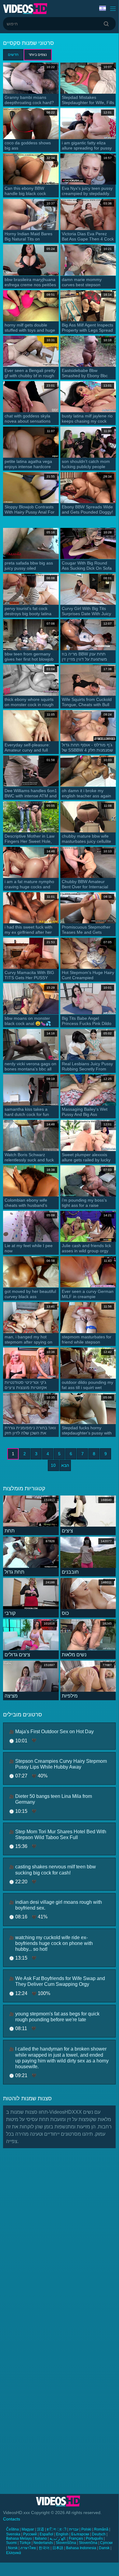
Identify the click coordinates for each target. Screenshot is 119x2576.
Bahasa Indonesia (81, 2548)
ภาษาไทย (28, 2548)
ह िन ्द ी (57, 2529)
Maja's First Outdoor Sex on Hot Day (54, 1732)
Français (76, 2538)
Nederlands (43, 2543)
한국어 (44, 2548)
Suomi (11, 2543)
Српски (106, 2543)
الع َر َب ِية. (58, 2538)
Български (80, 2534)
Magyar (28, 2529)
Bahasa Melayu (19, 2538)
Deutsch (99, 2534)
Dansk (104, 2548)
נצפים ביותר (38, 55)
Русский (30, 2534)
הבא (65, 1465)
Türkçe (25, 2543)
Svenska (13, 2534)
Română (101, 2529)
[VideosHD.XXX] (25, 9)
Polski (86, 2529)
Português (94, 2538)
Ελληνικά (14, 2553)
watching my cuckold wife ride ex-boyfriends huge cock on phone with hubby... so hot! (54, 1943)
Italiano (41, 2538)
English (62, 2534)
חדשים (13, 55)
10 (53, 1465)
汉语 (40, 2529)
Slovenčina (88, 2543)
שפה (103, 9)
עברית (74, 2529)
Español (46, 2534)
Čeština (12, 2529)
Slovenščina (66, 2543)
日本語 (58, 2548)
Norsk (13, 2548)
